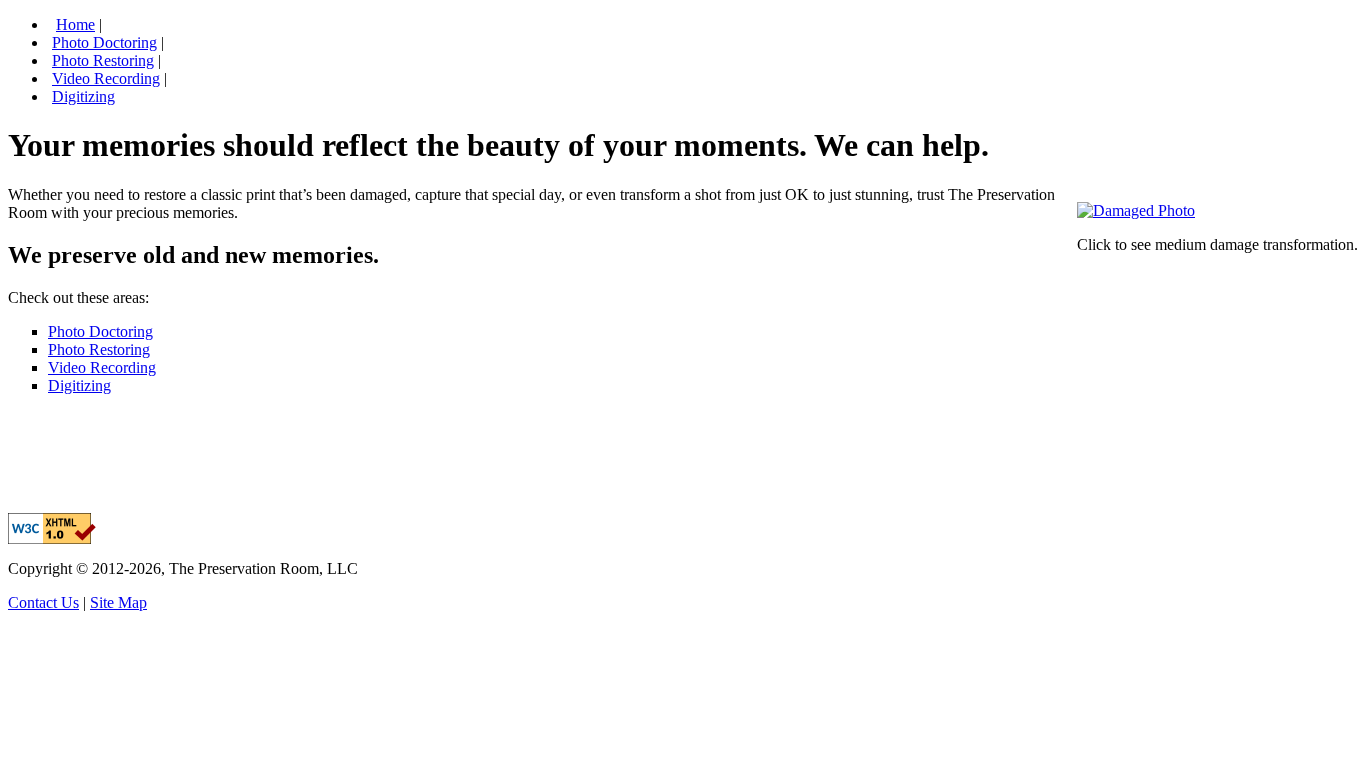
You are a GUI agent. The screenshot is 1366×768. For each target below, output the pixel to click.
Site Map (118, 602)
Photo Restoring (103, 60)
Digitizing (83, 96)
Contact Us (43, 602)
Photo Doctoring (104, 42)
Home (75, 24)
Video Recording (106, 78)
